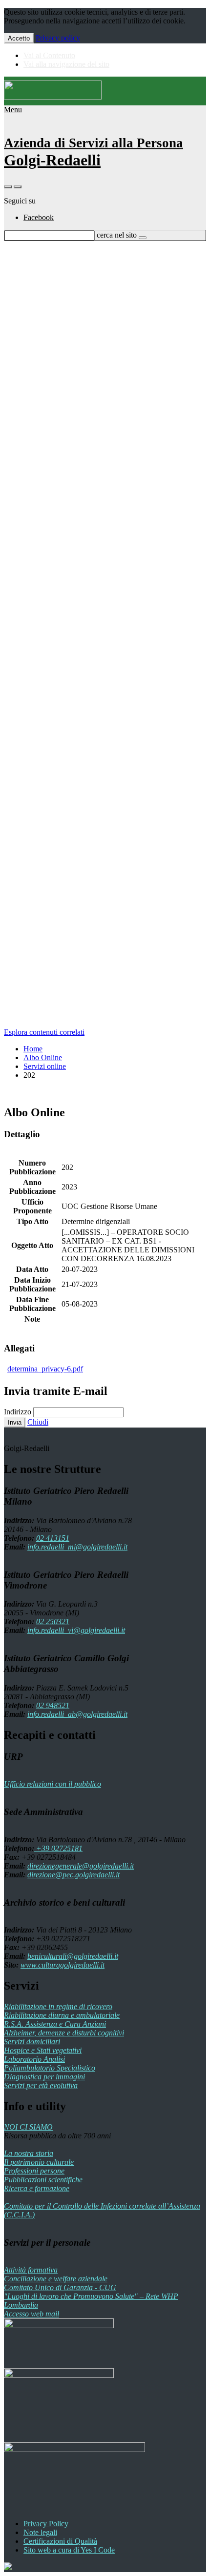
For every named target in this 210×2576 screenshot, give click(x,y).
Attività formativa (31, 2270)
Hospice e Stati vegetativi (43, 2050)
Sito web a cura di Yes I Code (69, 2550)
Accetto (19, 38)
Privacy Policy (46, 2524)
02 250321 (53, 1621)
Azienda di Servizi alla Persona (94, 143)
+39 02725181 (58, 1848)
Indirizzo (18, 1412)
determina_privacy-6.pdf (45, 1369)
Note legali (40, 2532)
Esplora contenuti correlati (44, 1032)
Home (33, 1049)
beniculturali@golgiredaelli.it (73, 1956)
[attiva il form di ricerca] (8, 187)
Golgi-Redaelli (52, 160)
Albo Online (43, 1057)
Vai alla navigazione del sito (66, 64)
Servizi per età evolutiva (41, 2085)
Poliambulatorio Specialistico (50, 2068)
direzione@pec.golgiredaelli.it (73, 1875)
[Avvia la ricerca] (143, 238)
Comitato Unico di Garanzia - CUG (60, 2287)
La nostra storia (29, 2153)
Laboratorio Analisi (34, 2059)
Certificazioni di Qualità (60, 2541)
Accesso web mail (31, 2314)
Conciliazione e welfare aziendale (56, 2279)
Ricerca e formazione (37, 2188)
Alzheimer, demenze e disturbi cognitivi (64, 2033)
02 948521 (53, 1705)
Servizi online (45, 1066)
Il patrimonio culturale (39, 2162)
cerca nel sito (117, 235)
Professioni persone (34, 2171)
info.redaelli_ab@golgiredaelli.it (77, 1714)
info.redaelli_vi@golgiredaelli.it (76, 1630)
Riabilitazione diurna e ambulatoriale (62, 2015)
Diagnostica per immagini (44, 2077)
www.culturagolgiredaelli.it (63, 1965)
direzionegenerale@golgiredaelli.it (81, 1866)
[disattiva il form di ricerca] (18, 187)
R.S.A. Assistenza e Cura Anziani (55, 2024)
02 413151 (53, 1538)
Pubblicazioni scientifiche (43, 2180)
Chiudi (38, 1422)
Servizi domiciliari (32, 2042)
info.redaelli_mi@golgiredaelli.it (77, 1547)
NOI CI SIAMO (28, 2127)
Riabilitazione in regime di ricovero (58, 2006)
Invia (15, 1422)
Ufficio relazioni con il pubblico (52, 1784)
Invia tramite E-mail (56, 1391)
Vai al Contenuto (49, 55)
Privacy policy (58, 38)
